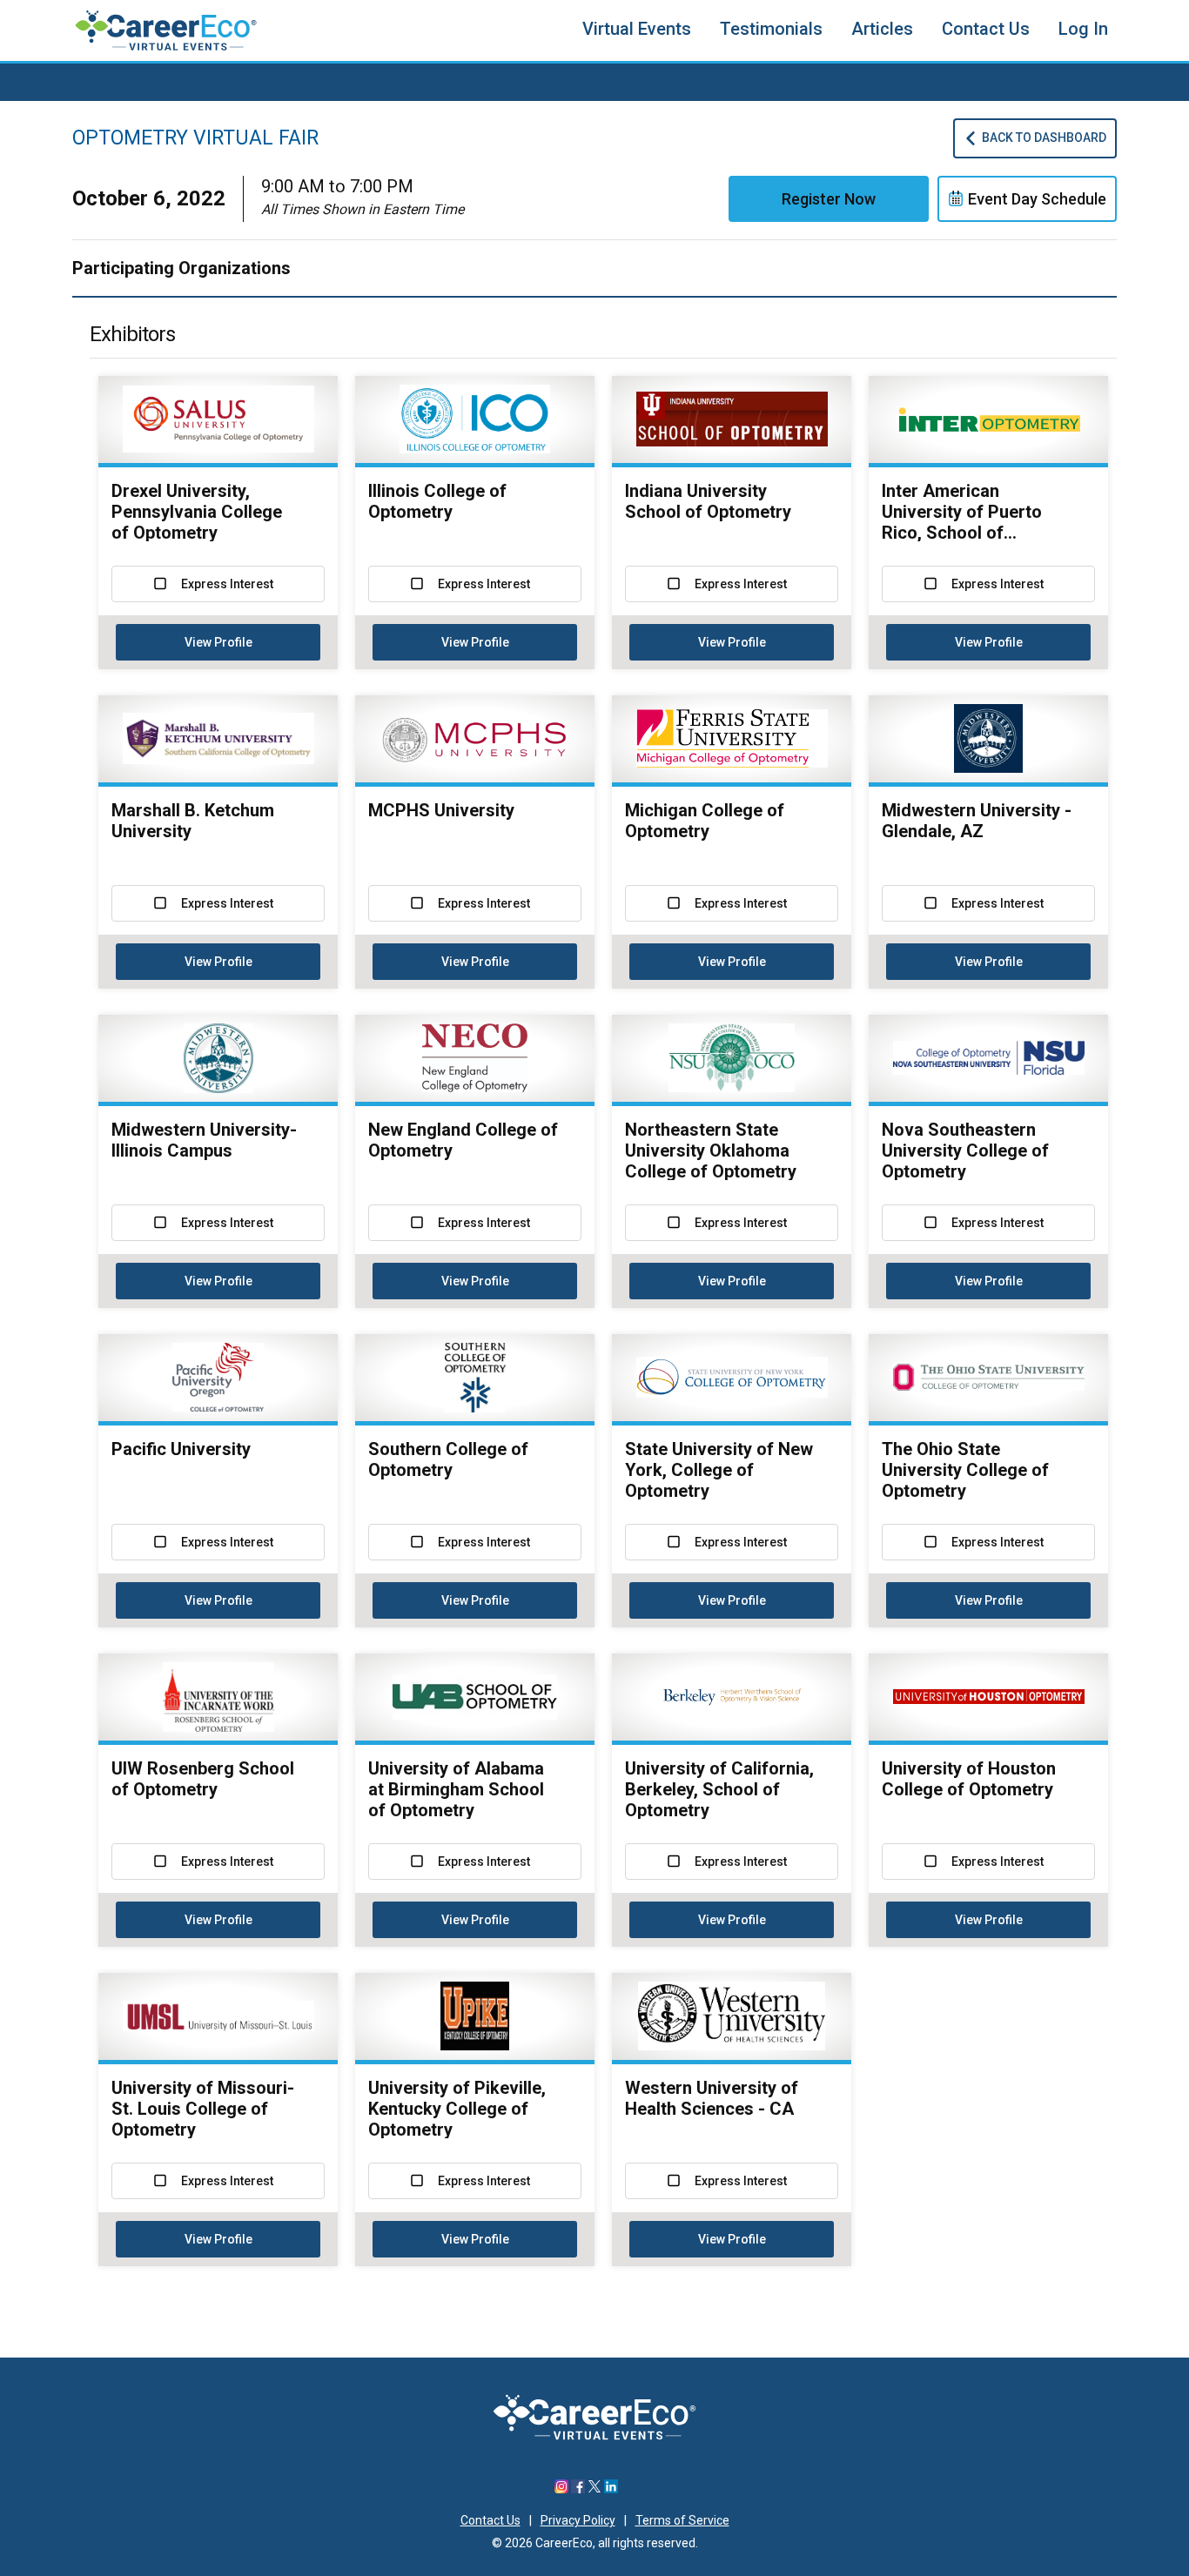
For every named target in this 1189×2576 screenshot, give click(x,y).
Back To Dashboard (1044, 138)
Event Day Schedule (1037, 199)
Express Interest (227, 584)
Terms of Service (682, 2520)
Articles (882, 29)
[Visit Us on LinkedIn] (611, 2489)
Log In (1083, 29)
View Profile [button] (218, 642)
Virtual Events (637, 29)
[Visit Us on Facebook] (578, 2489)
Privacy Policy (578, 2520)
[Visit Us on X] (594, 2489)
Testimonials (771, 29)
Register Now (829, 199)
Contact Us (986, 29)
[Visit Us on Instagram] (561, 2489)
